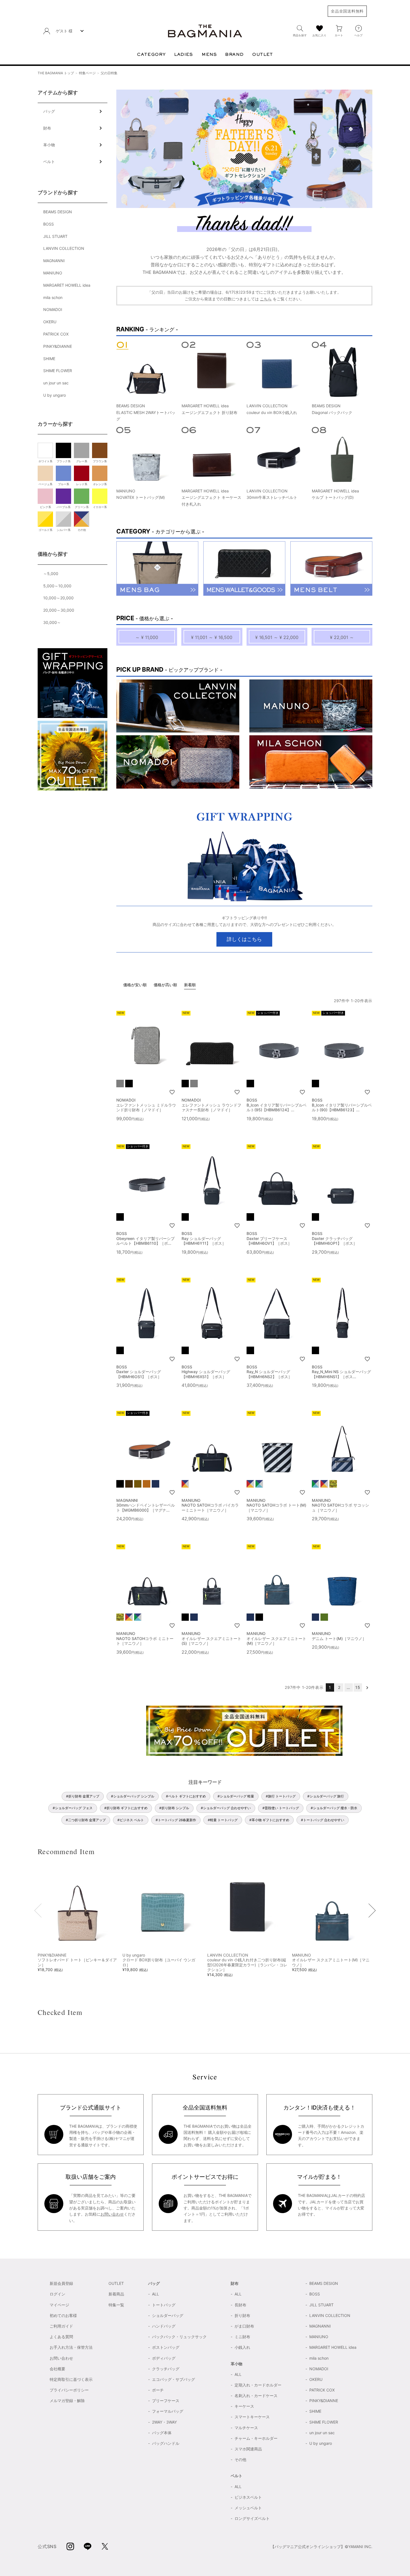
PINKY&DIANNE (58, 346)
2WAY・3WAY (164, 2422)
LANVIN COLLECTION (64, 248)
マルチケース (246, 2428)
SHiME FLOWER (58, 371)
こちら (266, 299)
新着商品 (116, 2294)
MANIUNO (53, 273)
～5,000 (51, 574)
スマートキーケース (252, 2417)
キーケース (244, 2406)
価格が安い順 (135, 985)
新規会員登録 (61, 2283)
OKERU (50, 322)
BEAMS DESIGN (58, 212)
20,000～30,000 (59, 610)
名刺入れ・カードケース (256, 2396)
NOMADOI (53, 309)
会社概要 (57, 2369)
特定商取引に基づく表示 (71, 2379)
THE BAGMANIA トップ (56, 73)
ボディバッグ (164, 2358)
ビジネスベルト (248, 2497)
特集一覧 (116, 2305)
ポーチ (158, 2390)
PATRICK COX (56, 334)
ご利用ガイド (61, 2326)
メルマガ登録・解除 (67, 2401)
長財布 (240, 2305)
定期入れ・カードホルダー (258, 2385)
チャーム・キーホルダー (256, 2438)
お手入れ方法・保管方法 (71, 2347)
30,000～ (52, 622)
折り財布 (242, 2315)
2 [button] (339, 1687)
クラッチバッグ (166, 2369)
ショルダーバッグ (168, 2315)
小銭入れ (242, 2347)
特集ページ (87, 73)
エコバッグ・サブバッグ (173, 2379)
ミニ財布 (242, 2337)
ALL (155, 2294)
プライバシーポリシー (69, 2390)
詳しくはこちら (244, 939)
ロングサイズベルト (252, 2518)
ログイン (57, 2294)
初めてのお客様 (63, 2315)
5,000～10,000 (57, 586)
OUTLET (116, 2283)
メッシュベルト (248, 2508)
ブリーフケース (166, 2401)
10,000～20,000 (58, 598)
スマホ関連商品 (248, 2449)
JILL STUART (55, 236)
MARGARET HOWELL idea (67, 285)
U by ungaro (55, 395)
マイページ (59, 2305)
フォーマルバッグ (168, 2411)
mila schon (53, 297)
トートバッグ (164, 2305)
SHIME (49, 359)
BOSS (49, 224)
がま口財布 (244, 2326)
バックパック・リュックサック (179, 2337)
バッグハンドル (166, 2443)
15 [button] (358, 1687)
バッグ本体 (162, 2433)
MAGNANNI (54, 261)
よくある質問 (61, 2337)
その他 (240, 2459)
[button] (367, 1687)
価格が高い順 (165, 985)
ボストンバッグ (166, 2347)
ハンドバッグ (164, 2326)
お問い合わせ (112, 2214)
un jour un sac (56, 383)
